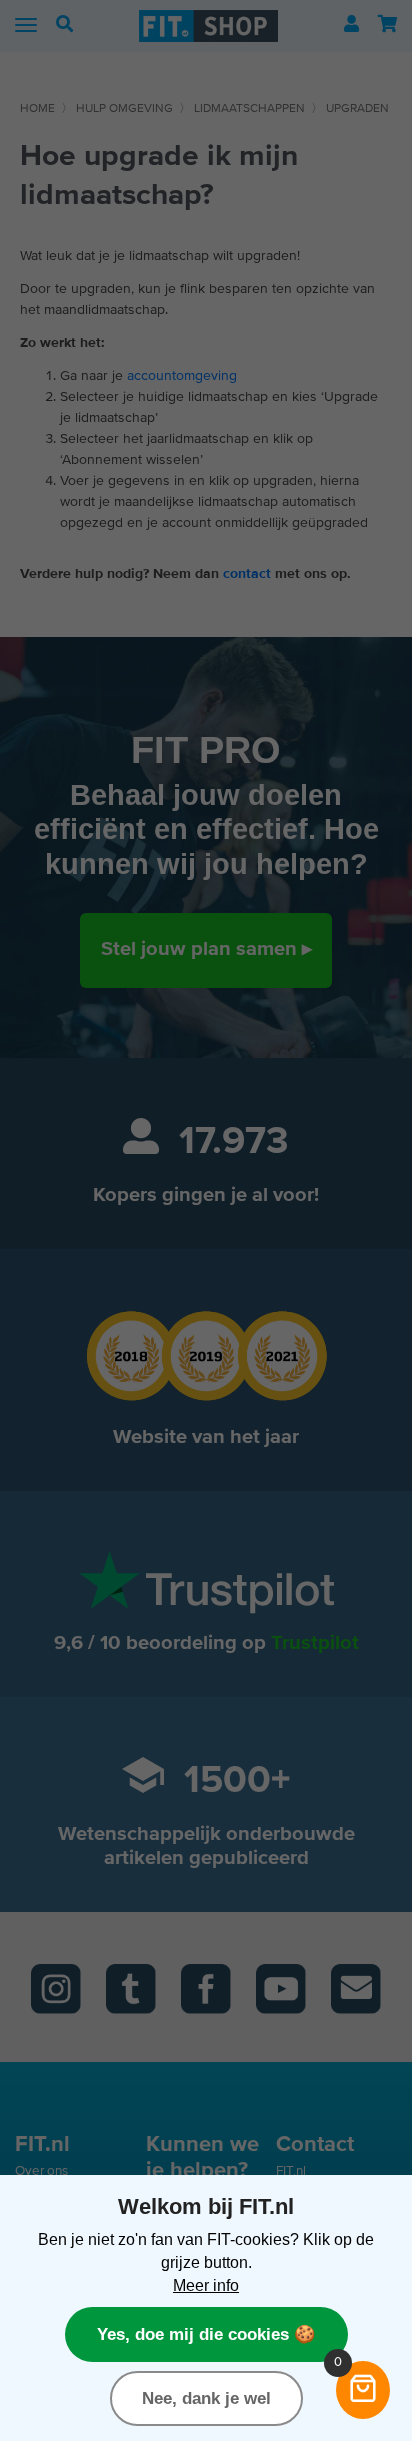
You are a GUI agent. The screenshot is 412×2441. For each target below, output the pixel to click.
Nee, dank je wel (206, 2398)
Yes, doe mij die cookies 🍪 (206, 2334)
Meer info (206, 2285)
